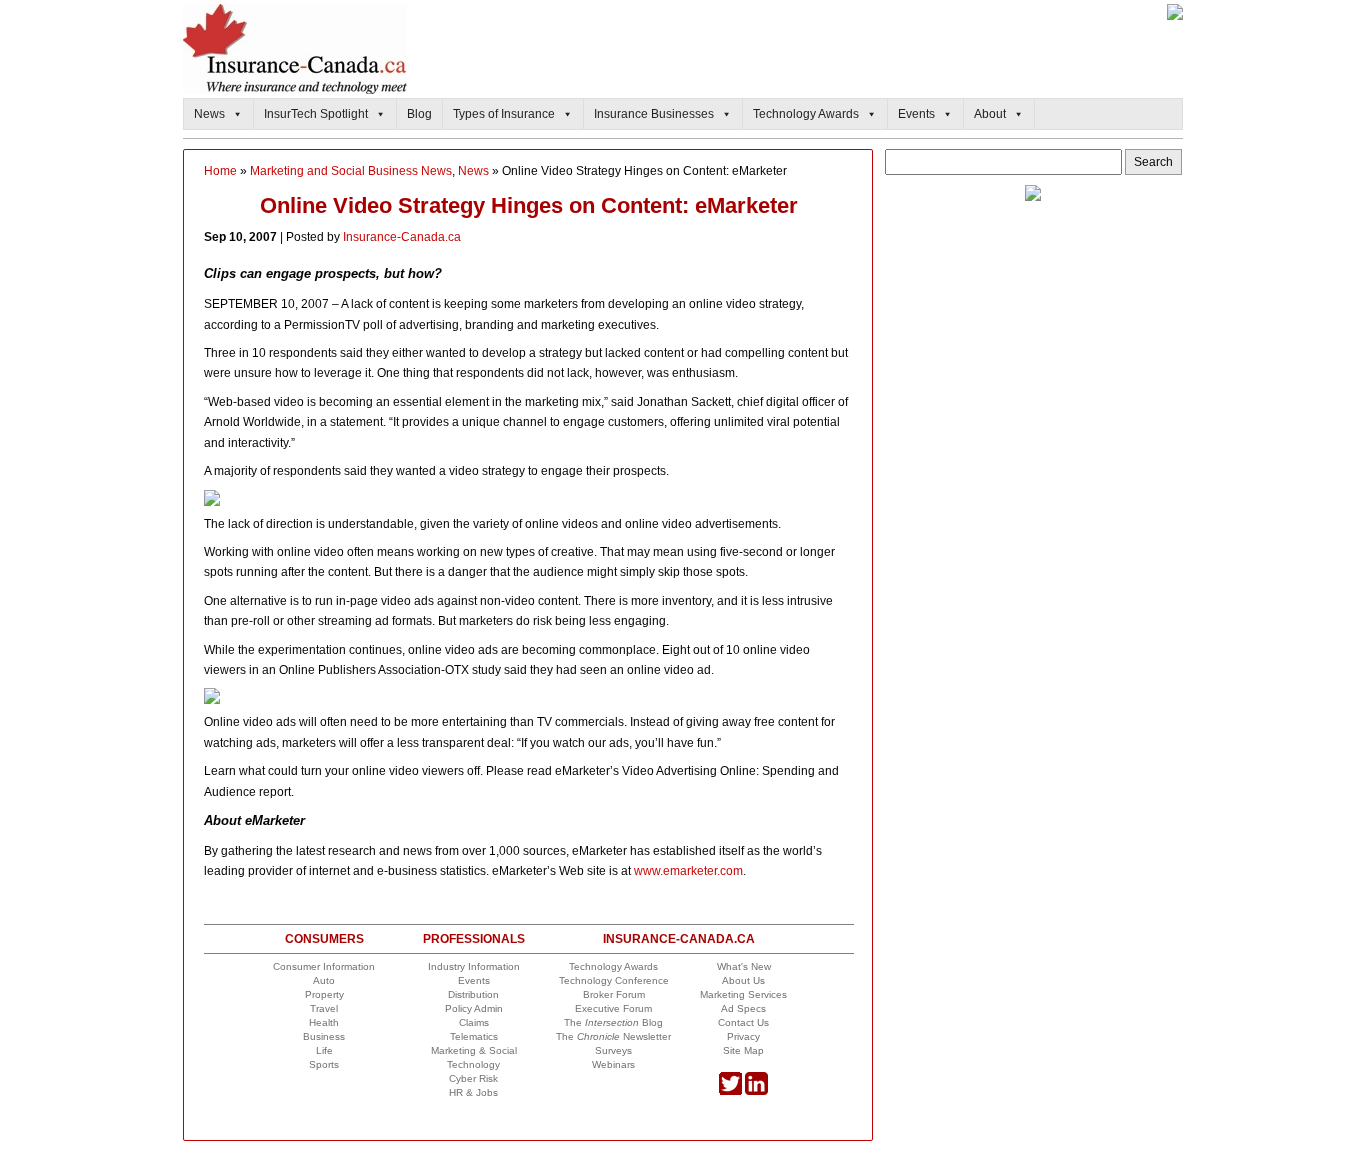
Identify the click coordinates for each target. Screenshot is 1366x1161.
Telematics (474, 1036)
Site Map (743, 1050)
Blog (419, 114)
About (990, 114)
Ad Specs (743, 1008)
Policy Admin (474, 1008)
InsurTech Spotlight (316, 114)
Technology (473, 1064)
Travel (324, 1008)
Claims (474, 1022)
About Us (743, 980)
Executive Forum (613, 1008)
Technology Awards (806, 114)
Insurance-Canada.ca (402, 237)
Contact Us (743, 1022)
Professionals (474, 939)
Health (324, 1022)
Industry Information (474, 966)
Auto (324, 980)
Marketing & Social (474, 1050)
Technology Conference (614, 980)
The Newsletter (613, 1036)
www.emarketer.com (688, 871)
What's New (744, 966)
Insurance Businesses (654, 114)
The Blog (613, 1022)
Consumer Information (324, 966)
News (209, 114)
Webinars (613, 1064)
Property (324, 994)
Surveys (613, 1050)
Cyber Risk (473, 1078)
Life (324, 1050)
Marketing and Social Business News (351, 171)
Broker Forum (614, 994)
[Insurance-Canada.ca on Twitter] (730, 1091)
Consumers (324, 939)
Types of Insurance (504, 114)
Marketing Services (743, 994)
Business (324, 1036)
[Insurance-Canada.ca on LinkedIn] (756, 1091)
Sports (324, 1064)
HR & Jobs (473, 1092)
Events (916, 114)
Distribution (473, 994)
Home (220, 171)
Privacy (743, 1036)
